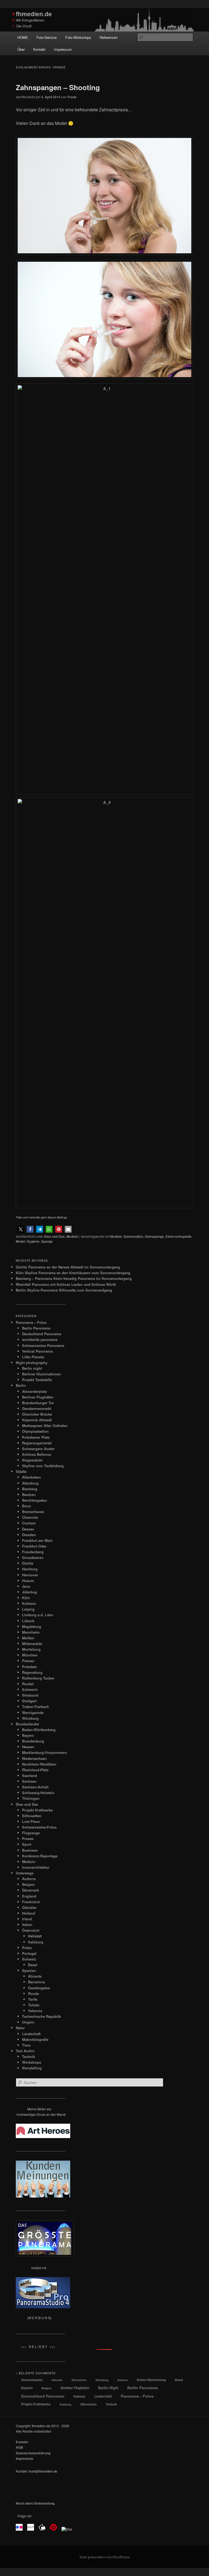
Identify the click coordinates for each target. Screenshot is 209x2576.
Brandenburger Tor (38, 1403)
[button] (21, 1229)
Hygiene (33, 1241)
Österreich (31, 1930)
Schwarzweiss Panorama (43, 1345)
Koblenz (29, 1603)
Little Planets (33, 1357)
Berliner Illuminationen (42, 1374)
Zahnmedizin (133, 1236)
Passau (28, 1661)
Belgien (28, 1884)
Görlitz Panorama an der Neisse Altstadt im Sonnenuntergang (68, 1267)
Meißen (28, 1638)
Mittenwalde (32, 1644)
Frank (72, 97)
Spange (47, 1241)
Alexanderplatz (35, 1391)
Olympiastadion (35, 1431)
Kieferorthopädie (179, 1236)
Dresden (29, 1535)
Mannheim (31, 1632)
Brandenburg (33, 1741)
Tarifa (33, 1999)
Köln (26, 1598)
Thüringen (31, 1798)
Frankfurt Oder (34, 1546)
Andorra (29, 1879)
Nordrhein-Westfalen (39, 1764)
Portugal (29, 1953)
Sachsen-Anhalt (35, 1787)
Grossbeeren (33, 1557)
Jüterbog (30, 1592)
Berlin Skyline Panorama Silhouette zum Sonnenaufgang (64, 1290)
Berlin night (32, 1368)
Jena (26, 1586)
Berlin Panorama (36, 1328)
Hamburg (30, 1569)
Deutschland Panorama (42, 1334)
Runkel (28, 1684)
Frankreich (31, 1902)
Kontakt (39, 49)
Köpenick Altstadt (37, 1420)
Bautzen (29, 1494)
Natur (20, 2028)
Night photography (32, 1363)
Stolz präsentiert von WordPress (105, 2557)
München (30, 1655)
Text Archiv (25, 2051)
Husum (28, 1581)
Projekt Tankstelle (37, 1380)
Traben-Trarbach (36, 1707)
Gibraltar (29, 1907)
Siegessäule (32, 1460)
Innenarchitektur (36, 1867)
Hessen (28, 1747)
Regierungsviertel (37, 1443)
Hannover (30, 1575)
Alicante (35, 1976)
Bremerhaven (33, 1512)
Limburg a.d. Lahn (38, 1615)
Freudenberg (33, 1552)
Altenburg (30, 1483)
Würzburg (30, 1718)
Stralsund (30, 1695)
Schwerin (30, 1689)
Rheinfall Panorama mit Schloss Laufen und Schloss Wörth (66, 1284)
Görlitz (28, 1563)
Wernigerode (33, 1712)
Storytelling (32, 2068)
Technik (29, 2056)
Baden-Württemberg (39, 1730)
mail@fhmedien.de (43, 2471)
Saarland (30, 1775)
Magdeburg (32, 1626)
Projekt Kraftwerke (37, 1810)
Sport (27, 1844)
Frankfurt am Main (37, 1540)
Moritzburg (31, 1649)
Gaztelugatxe (39, 1988)
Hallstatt (35, 1936)
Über (21, 49)
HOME (23, 37)
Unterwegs (25, 1873)
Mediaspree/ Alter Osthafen (45, 1426)
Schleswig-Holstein (38, 1793)
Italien (27, 1925)
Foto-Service (47, 37)
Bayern (28, 1735)
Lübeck (28, 1621)
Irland (27, 1919)
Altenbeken (31, 1477)
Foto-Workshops (78, 37)
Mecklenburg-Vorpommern (44, 1752)
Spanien (29, 1970)
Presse (28, 1838)
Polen (27, 1948)
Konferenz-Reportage (40, 1856)
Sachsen (29, 1781)
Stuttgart (29, 1701)
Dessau (28, 1529)
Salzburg (36, 1942)
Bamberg (30, 1489)
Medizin (72, 1236)
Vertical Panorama (37, 1351)
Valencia (35, 2011)
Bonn (27, 1506)
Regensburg (32, 1672)
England (29, 1896)
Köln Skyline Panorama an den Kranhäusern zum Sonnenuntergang (73, 1273)
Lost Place (31, 1821)
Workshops (32, 2062)
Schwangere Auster (38, 1449)
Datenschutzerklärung (33, 2453)
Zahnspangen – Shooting (58, 87)
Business (30, 1850)
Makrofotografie (35, 2039)
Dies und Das (54, 1236)
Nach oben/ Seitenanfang (35, 2503)
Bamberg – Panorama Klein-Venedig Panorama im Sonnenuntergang (74, 1278)
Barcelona (36, 1982)
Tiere (26, 2045)
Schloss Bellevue (37, 1454)
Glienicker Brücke (37, 1414)
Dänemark (30, 1890)
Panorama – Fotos (31, 1322)
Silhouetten (32, 1816)
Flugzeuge (31, 1833)
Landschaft (31, 2034)
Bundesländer (27, 1724)
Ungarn (28, 2022)
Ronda (33, 1993)
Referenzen (109, 37)
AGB (19, 2447)
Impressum (63, 49)
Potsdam (30, 1667)
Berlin (21, 1385)
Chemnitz (30, 1517)
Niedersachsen (34, 1758)
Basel (33, 1965)
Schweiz (29, 1959)
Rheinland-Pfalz (35, 1770)
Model (20, 1241)
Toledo (34, 2005)
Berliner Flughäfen (38, 1397)
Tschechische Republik (42, 2016)
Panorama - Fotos (137, 2396)
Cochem (29, 1523)
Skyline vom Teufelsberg (43, 1466)
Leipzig (28, 1609)
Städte (21, 1471)
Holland (29, 1913)
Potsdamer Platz (36, 1437)
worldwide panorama (40, 1339)
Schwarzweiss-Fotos (39, 1827)
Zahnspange (154, 1236)
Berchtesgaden (35, 1500)
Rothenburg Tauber (38, 1678)
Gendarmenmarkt (37, 1408)
